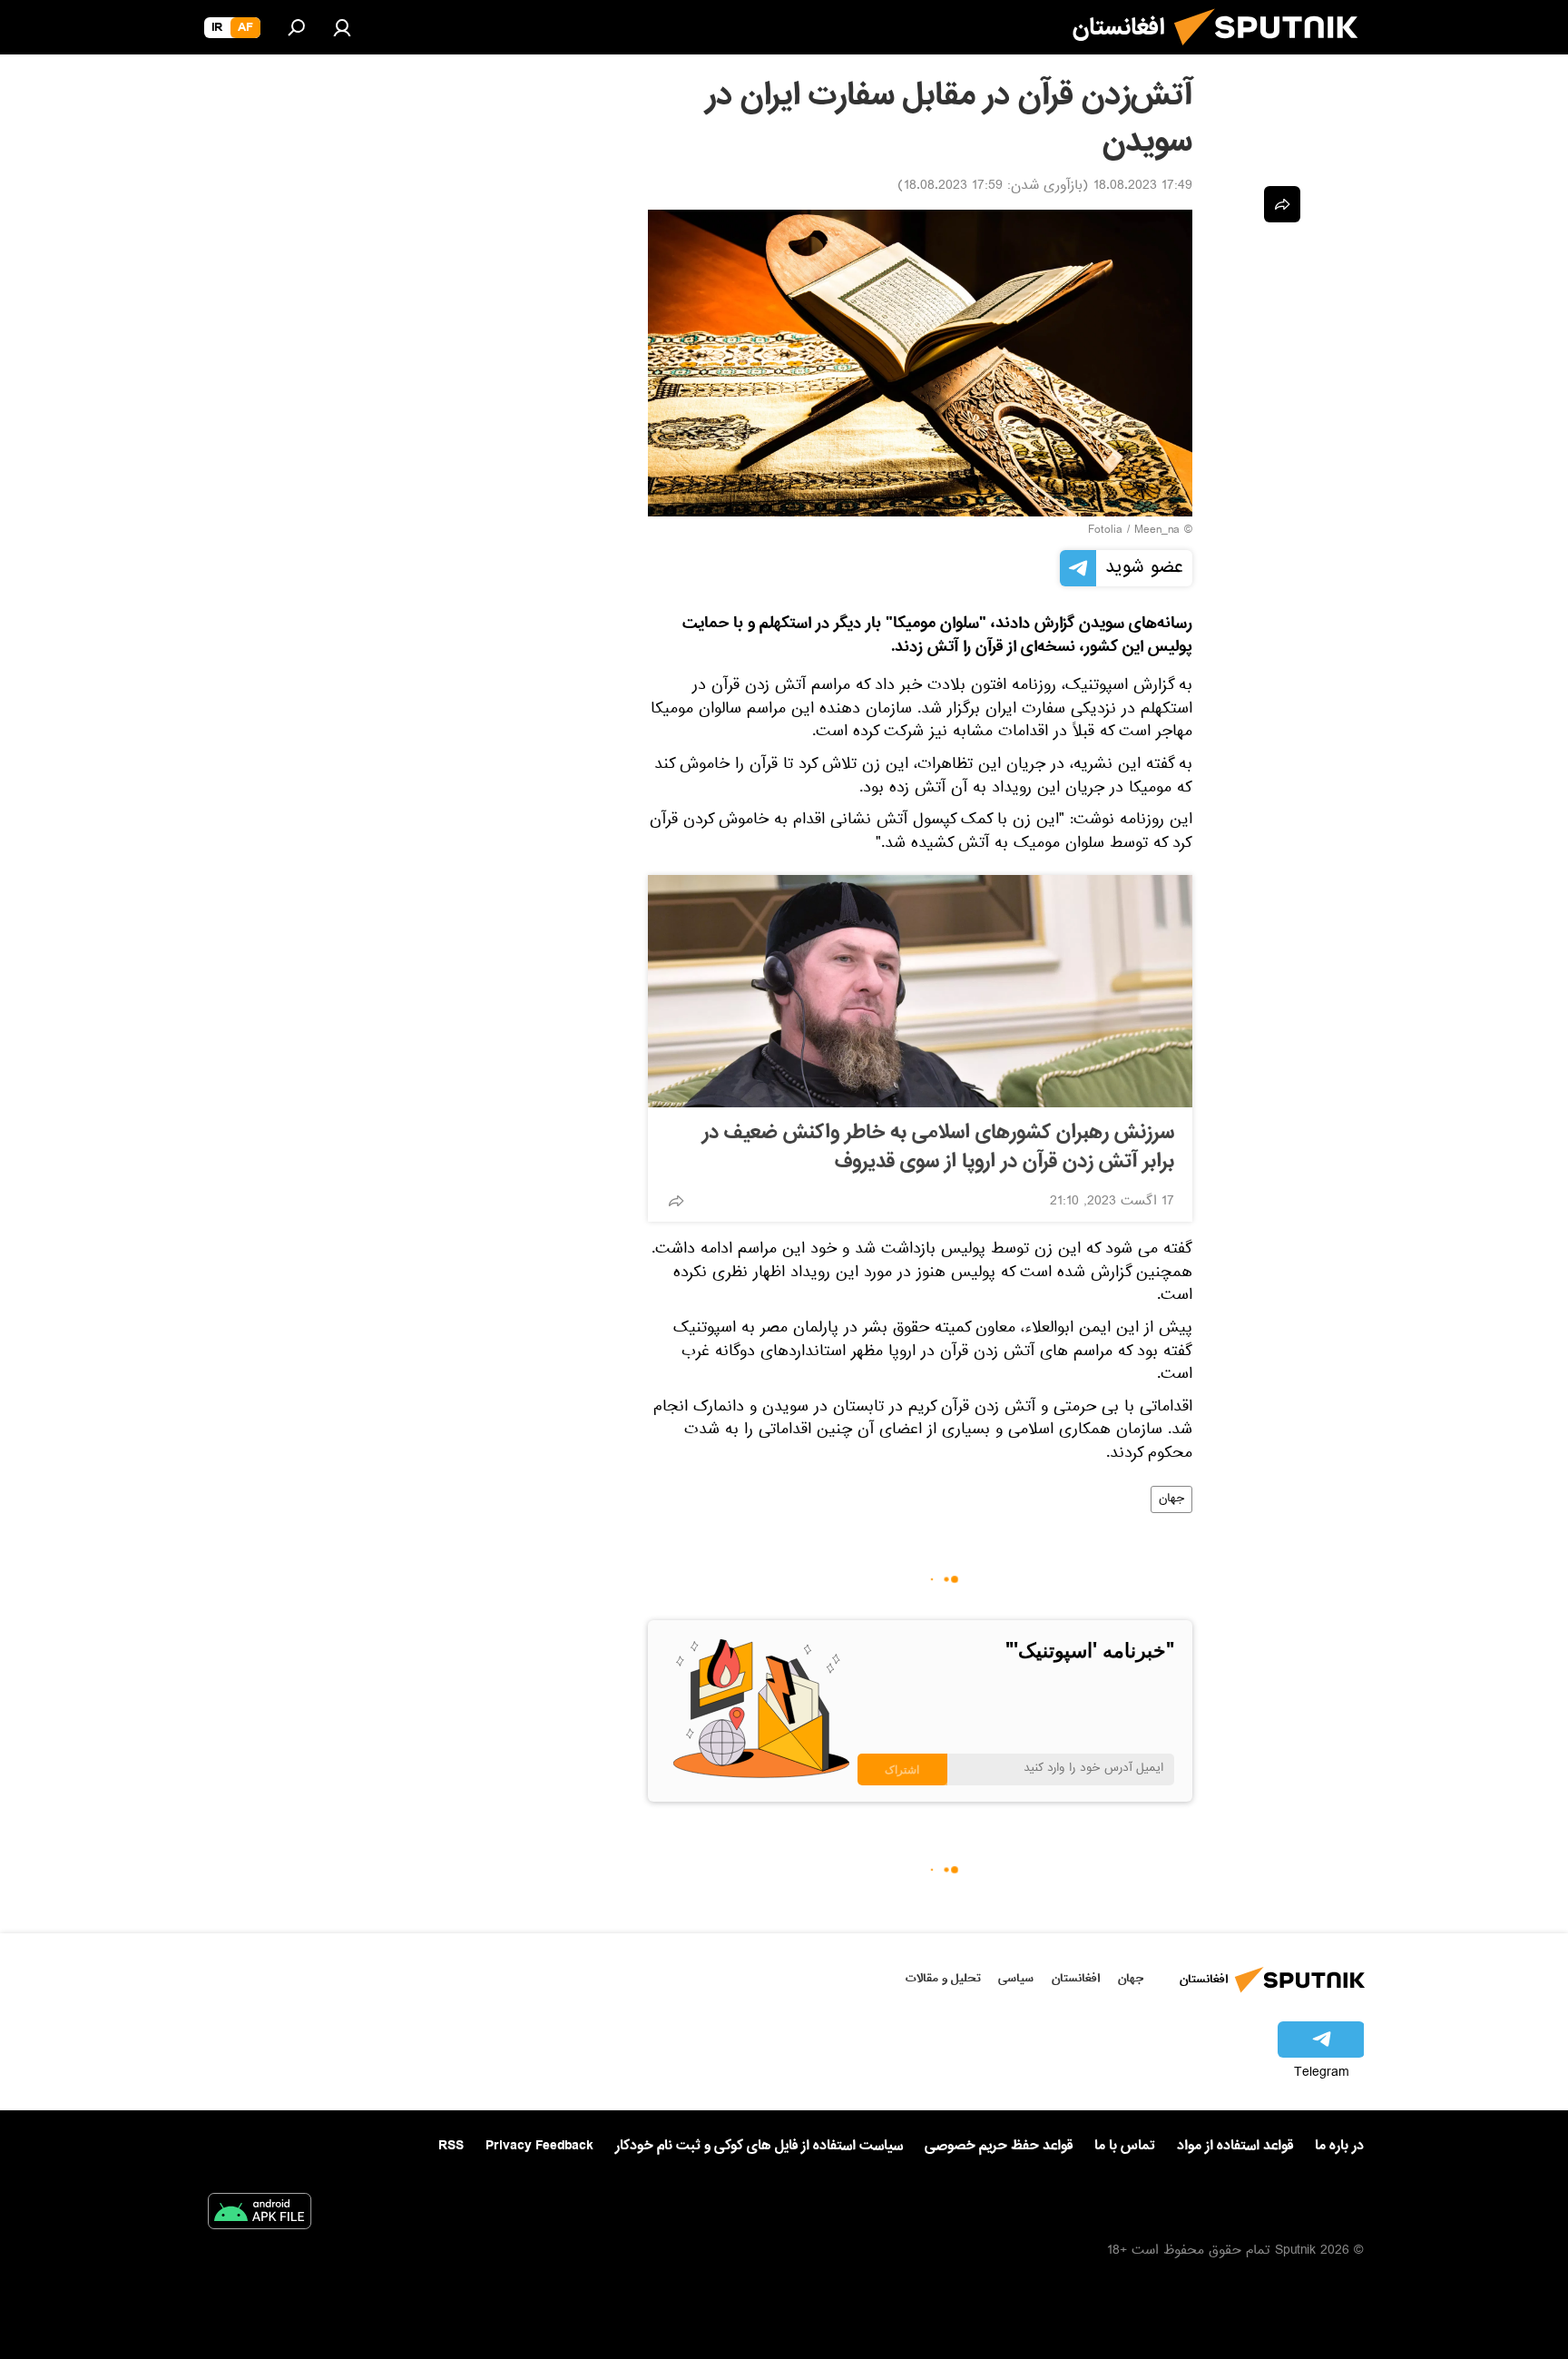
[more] (676, 1201)
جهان (1171, 1499)
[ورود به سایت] (342, 27)
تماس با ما (1125, 2146)
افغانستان (1076, 1978)
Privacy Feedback (539, 2146)
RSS (451, 2146)
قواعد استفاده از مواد (1235, 2146)
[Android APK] (260, 2215)
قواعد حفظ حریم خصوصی (999, 2146)
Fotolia (1105, 531)
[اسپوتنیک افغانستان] (1273, 53)
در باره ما (1339, 2146)
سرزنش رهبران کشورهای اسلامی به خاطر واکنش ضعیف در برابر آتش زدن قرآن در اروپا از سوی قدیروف (938, 1147)
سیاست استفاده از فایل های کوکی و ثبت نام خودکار (759, 2146)
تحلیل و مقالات (943, 1978)
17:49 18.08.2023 (1143, 187)
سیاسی (1016, 1978)
